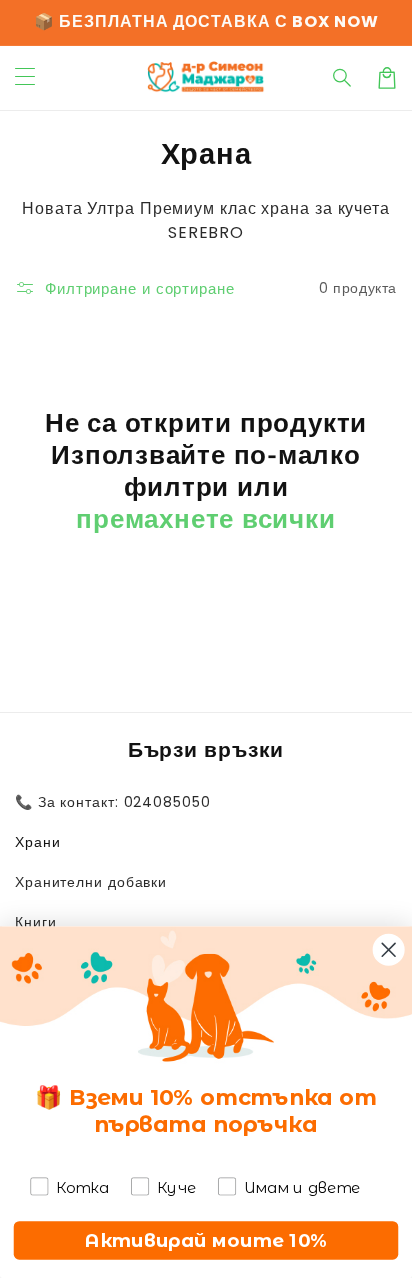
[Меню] (25, 78)
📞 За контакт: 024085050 (113, 802)
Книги (36, 922)
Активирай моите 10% (206, 1240)
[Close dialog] (389, 950)
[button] (343, 78)
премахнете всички (205, 519)
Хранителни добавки (91, 882)
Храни (38, 842)
